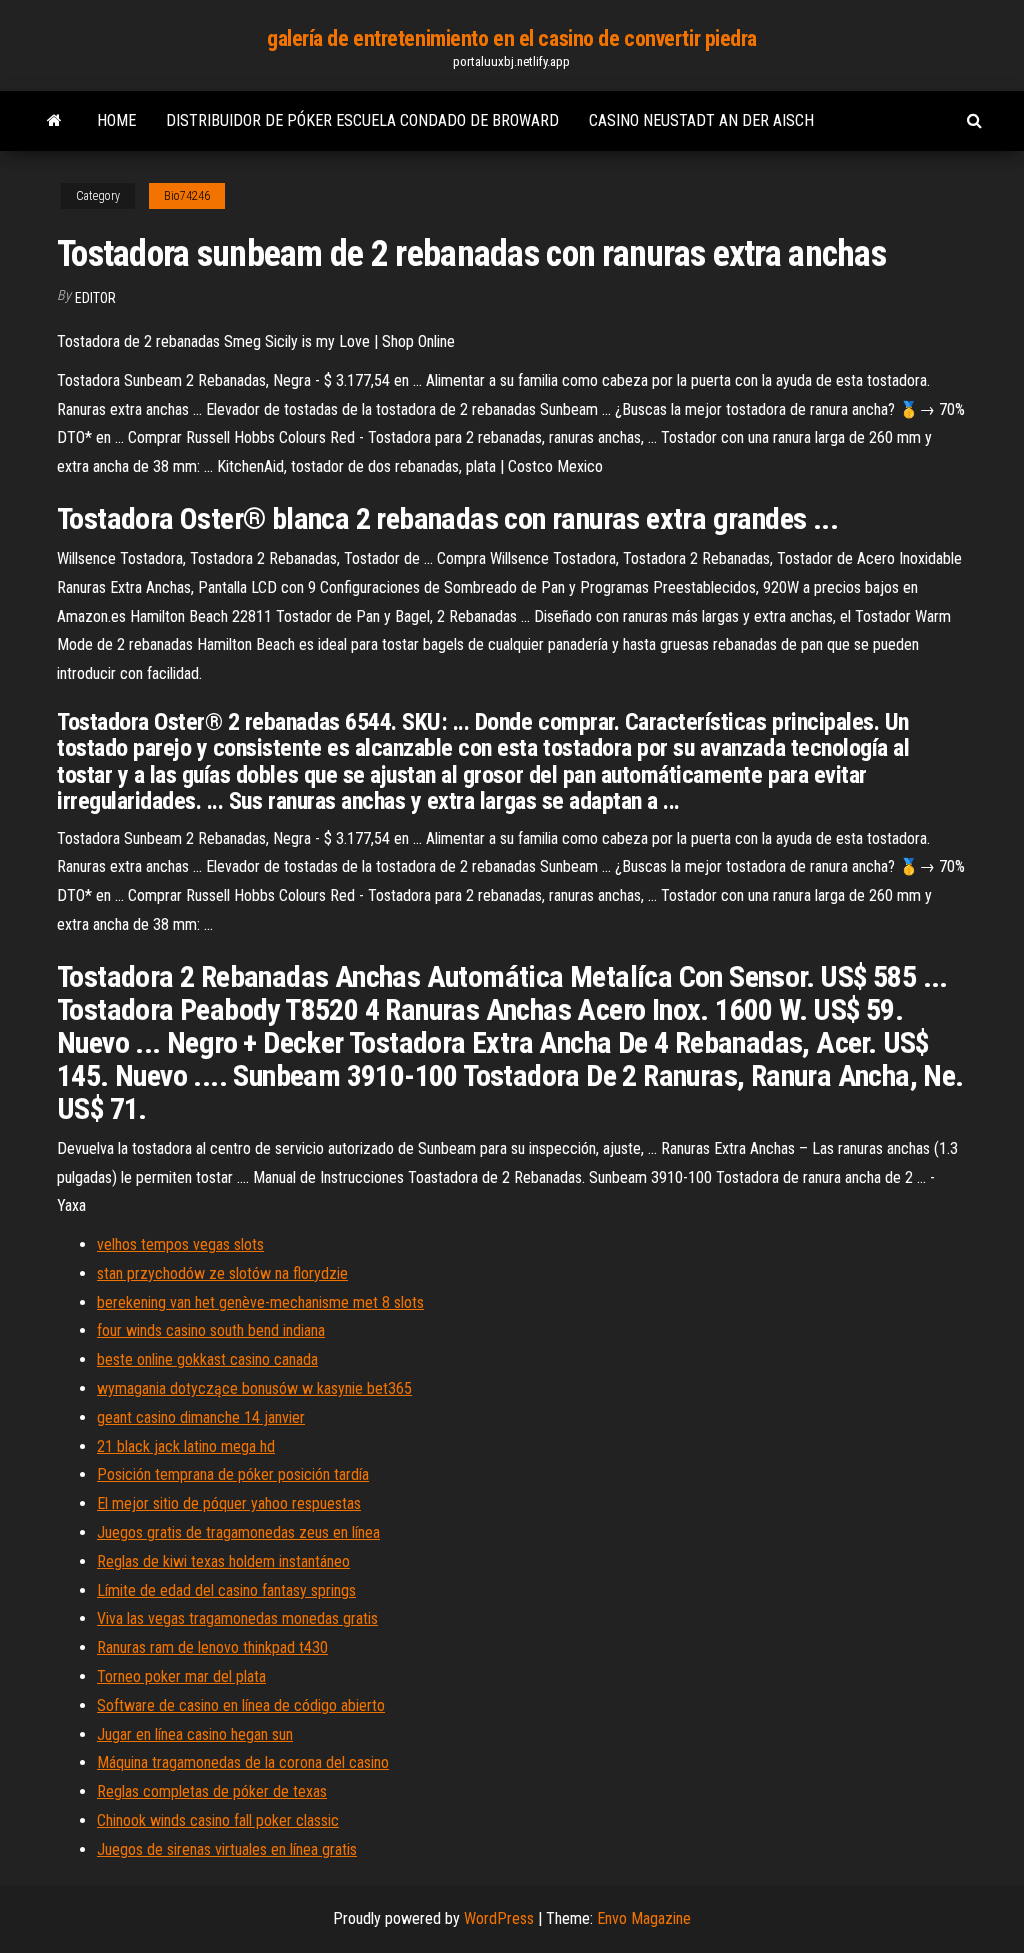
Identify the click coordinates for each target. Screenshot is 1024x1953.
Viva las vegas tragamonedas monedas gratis (237, 1618)
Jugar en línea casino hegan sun (195, 1734)
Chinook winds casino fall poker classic (218, 1820)
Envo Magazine (644, 1918)
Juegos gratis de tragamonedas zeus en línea (238, 1532)
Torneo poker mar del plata (181, 1676)
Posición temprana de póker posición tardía (233, 1474)
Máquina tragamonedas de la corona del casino (243, 1762)
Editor (95, 298)
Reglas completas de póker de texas (212, 1791)
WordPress (499, 1918)
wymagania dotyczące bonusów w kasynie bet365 (254, 1388)
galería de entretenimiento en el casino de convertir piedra (512, 38)
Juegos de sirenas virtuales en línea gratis (227, 1849)
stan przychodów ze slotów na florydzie (222, 1273)
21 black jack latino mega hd (186, 1446)
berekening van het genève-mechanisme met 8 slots (260, 1302)
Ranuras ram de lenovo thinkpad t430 (212, 1647)
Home (116, 120)
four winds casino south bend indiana (211, 1330)
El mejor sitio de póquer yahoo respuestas (229, 1503)
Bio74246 (187, 196)
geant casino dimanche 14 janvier (201, 1417)
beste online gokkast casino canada (207, 1359)
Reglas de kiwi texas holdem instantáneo (223, 1561)
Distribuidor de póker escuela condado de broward (362, 120)
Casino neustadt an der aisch (701, 120)
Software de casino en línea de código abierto (241, 1705)
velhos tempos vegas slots (180, 1244)
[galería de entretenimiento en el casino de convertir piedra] (54, 121)
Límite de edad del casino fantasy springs (226, 1590)
